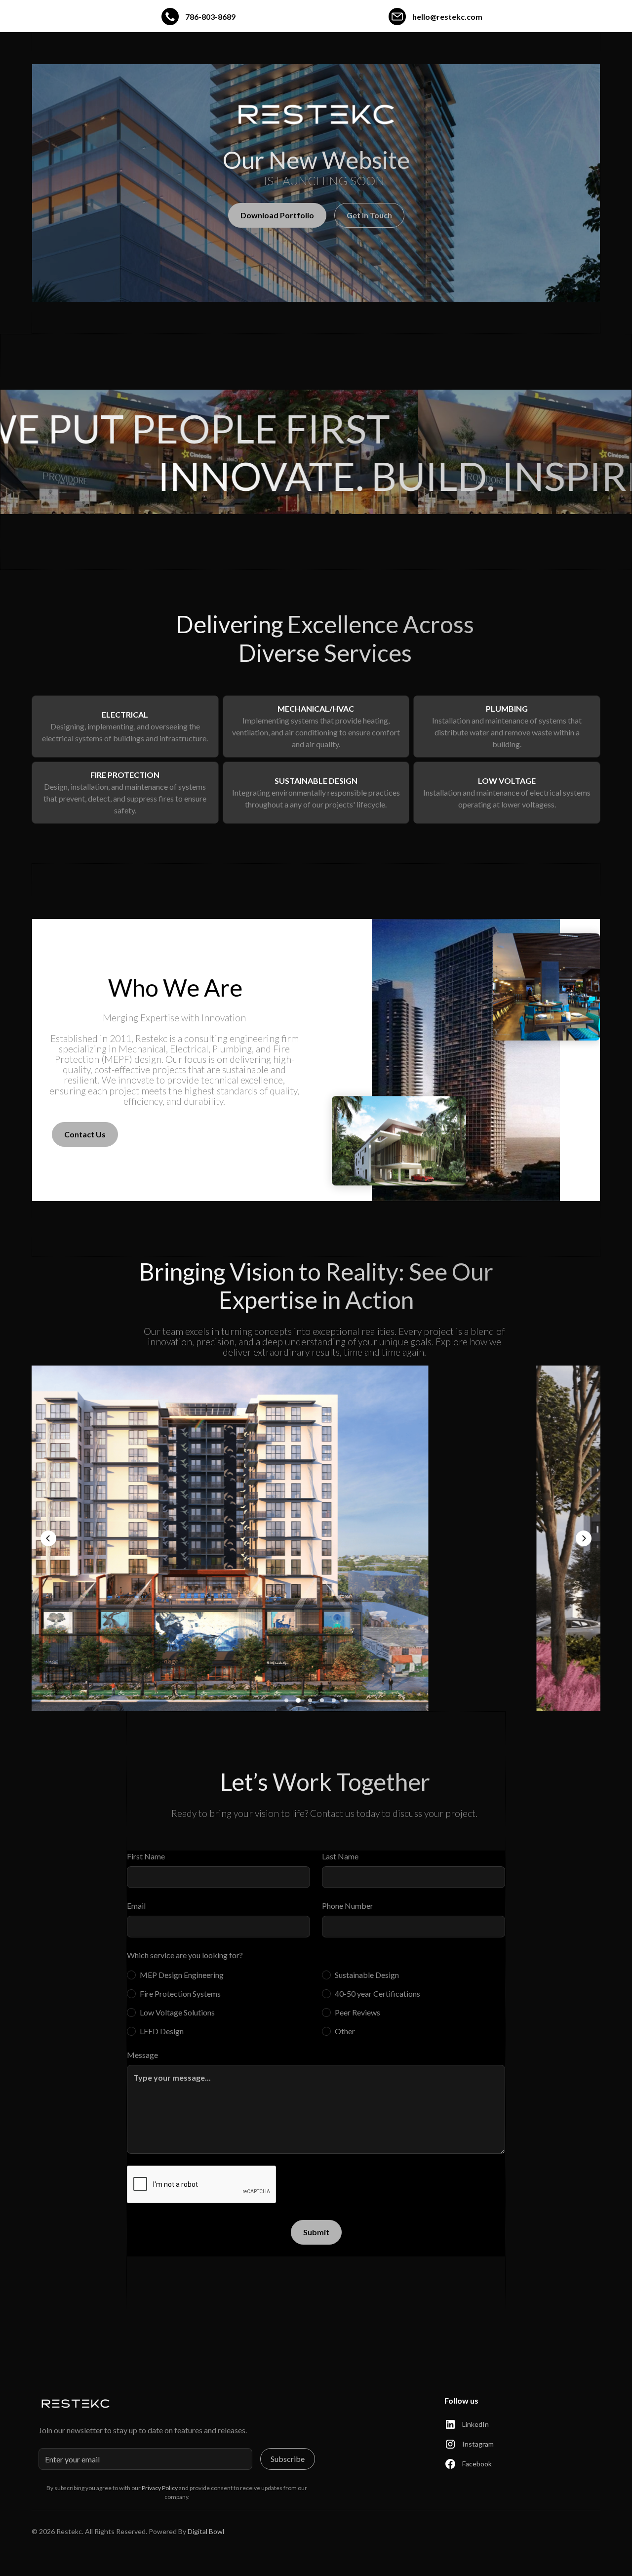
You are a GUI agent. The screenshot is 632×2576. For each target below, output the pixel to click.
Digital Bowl (206, 2531)
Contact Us (85, 1134)
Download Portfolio (277, 215)
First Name (146, 1856)
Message (142, 2055)
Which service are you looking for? (185, 1955)
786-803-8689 (210, 17)
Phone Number (348, 1906)
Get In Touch (369, 215)
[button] (48, 1538)
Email (136, 1906)
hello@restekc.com (447, 17)
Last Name (340, 1856)
